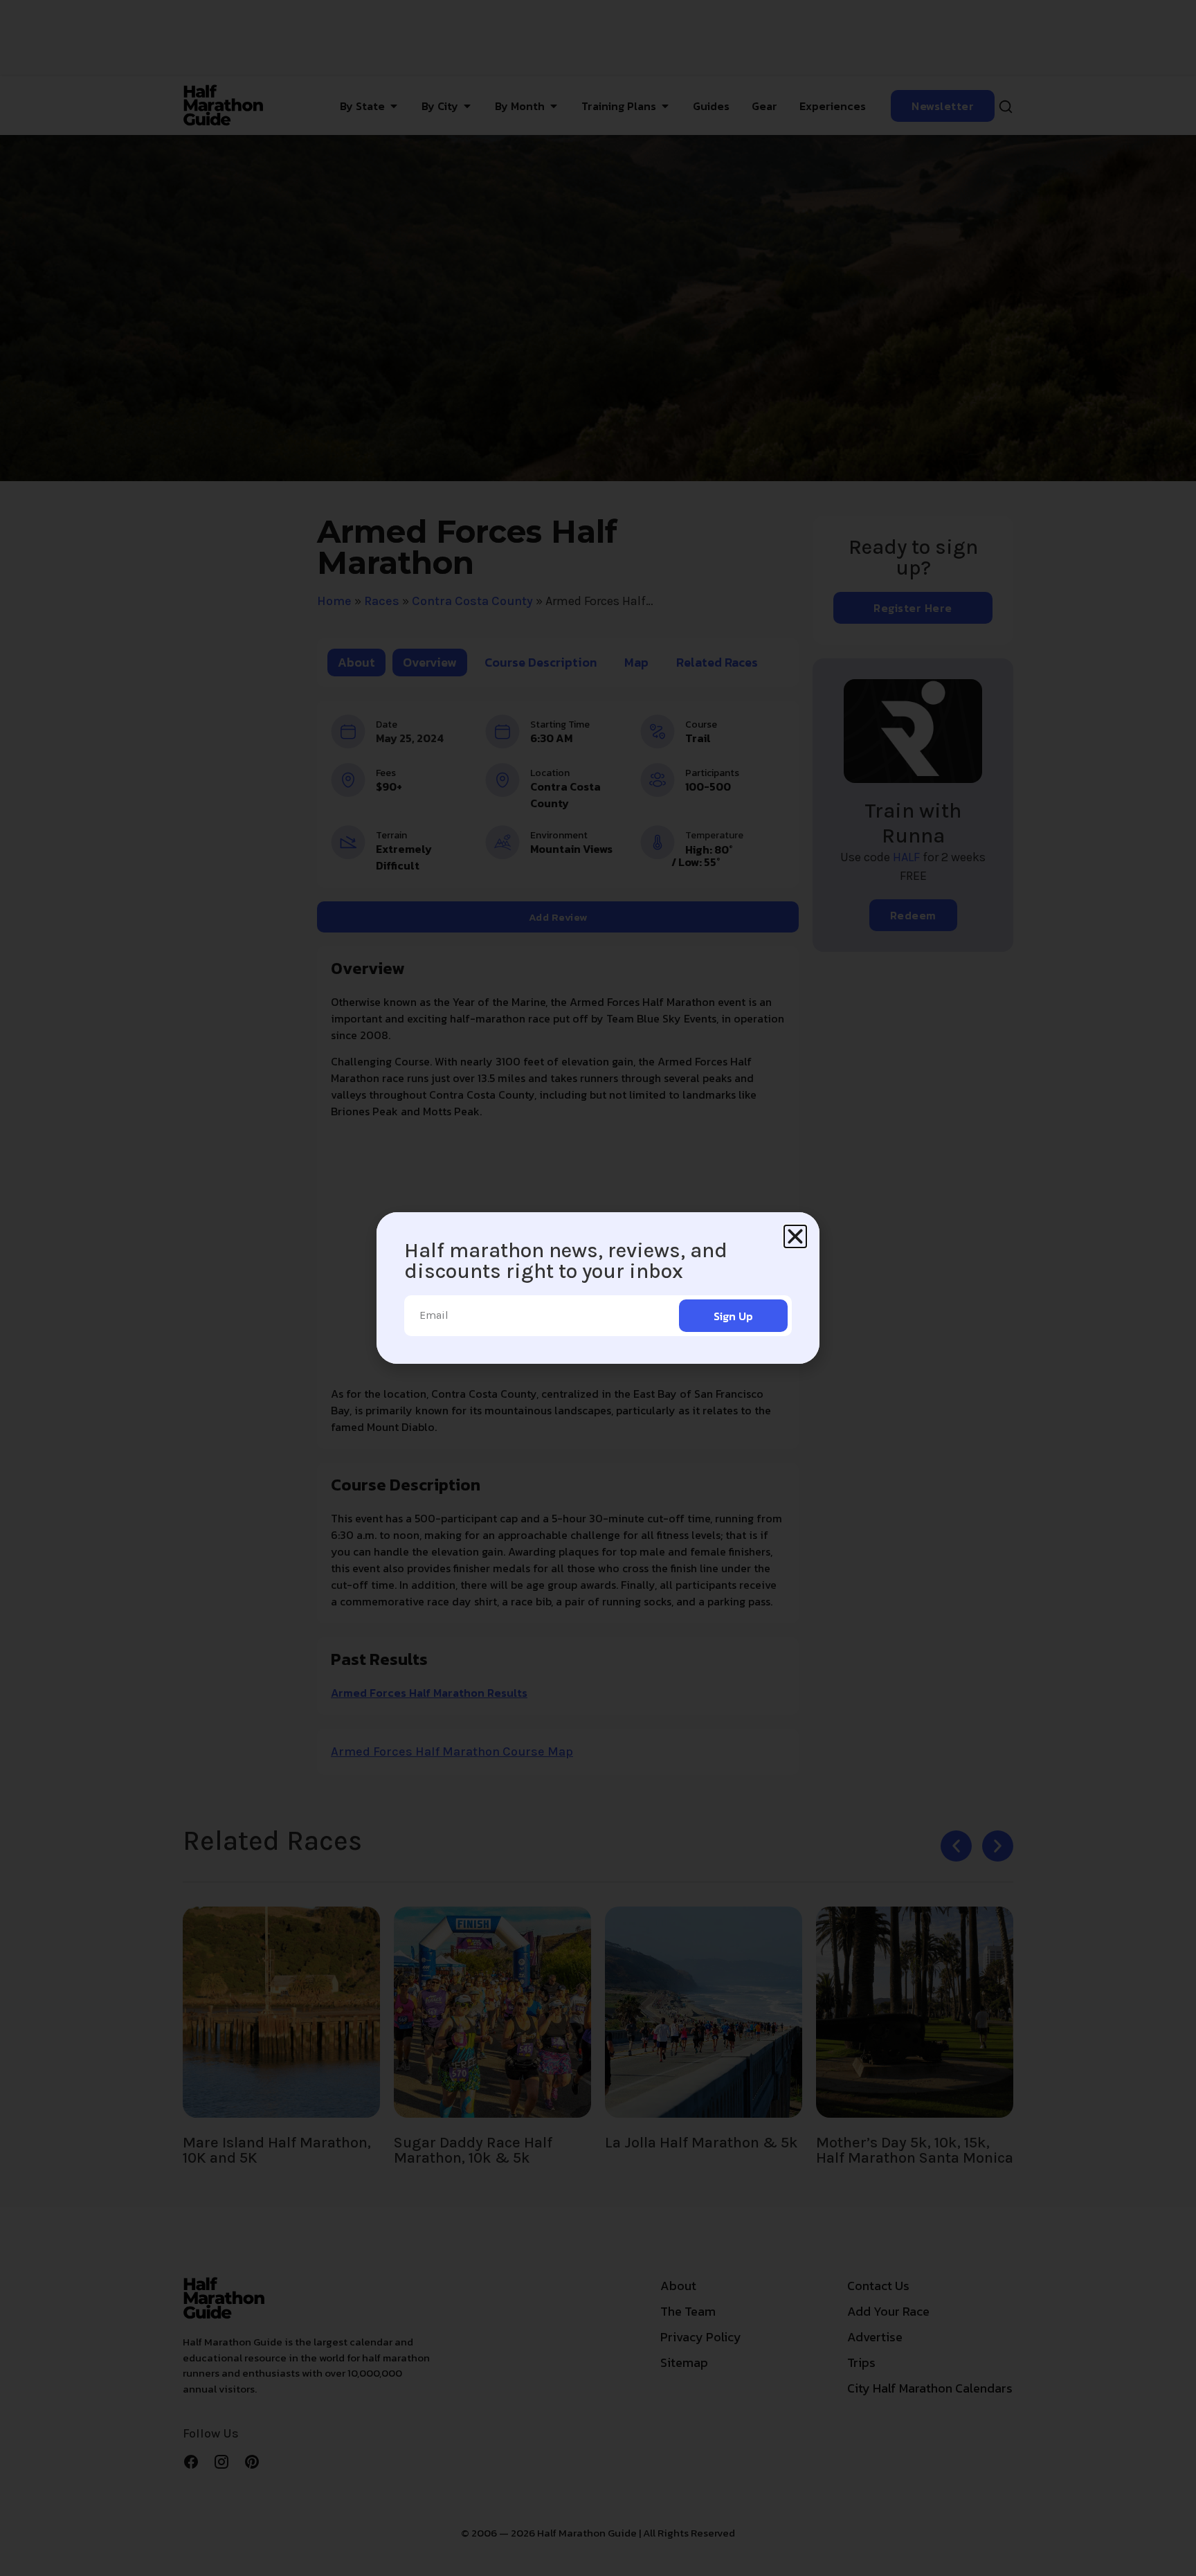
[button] (795, 1236)
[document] (598, 1288)
